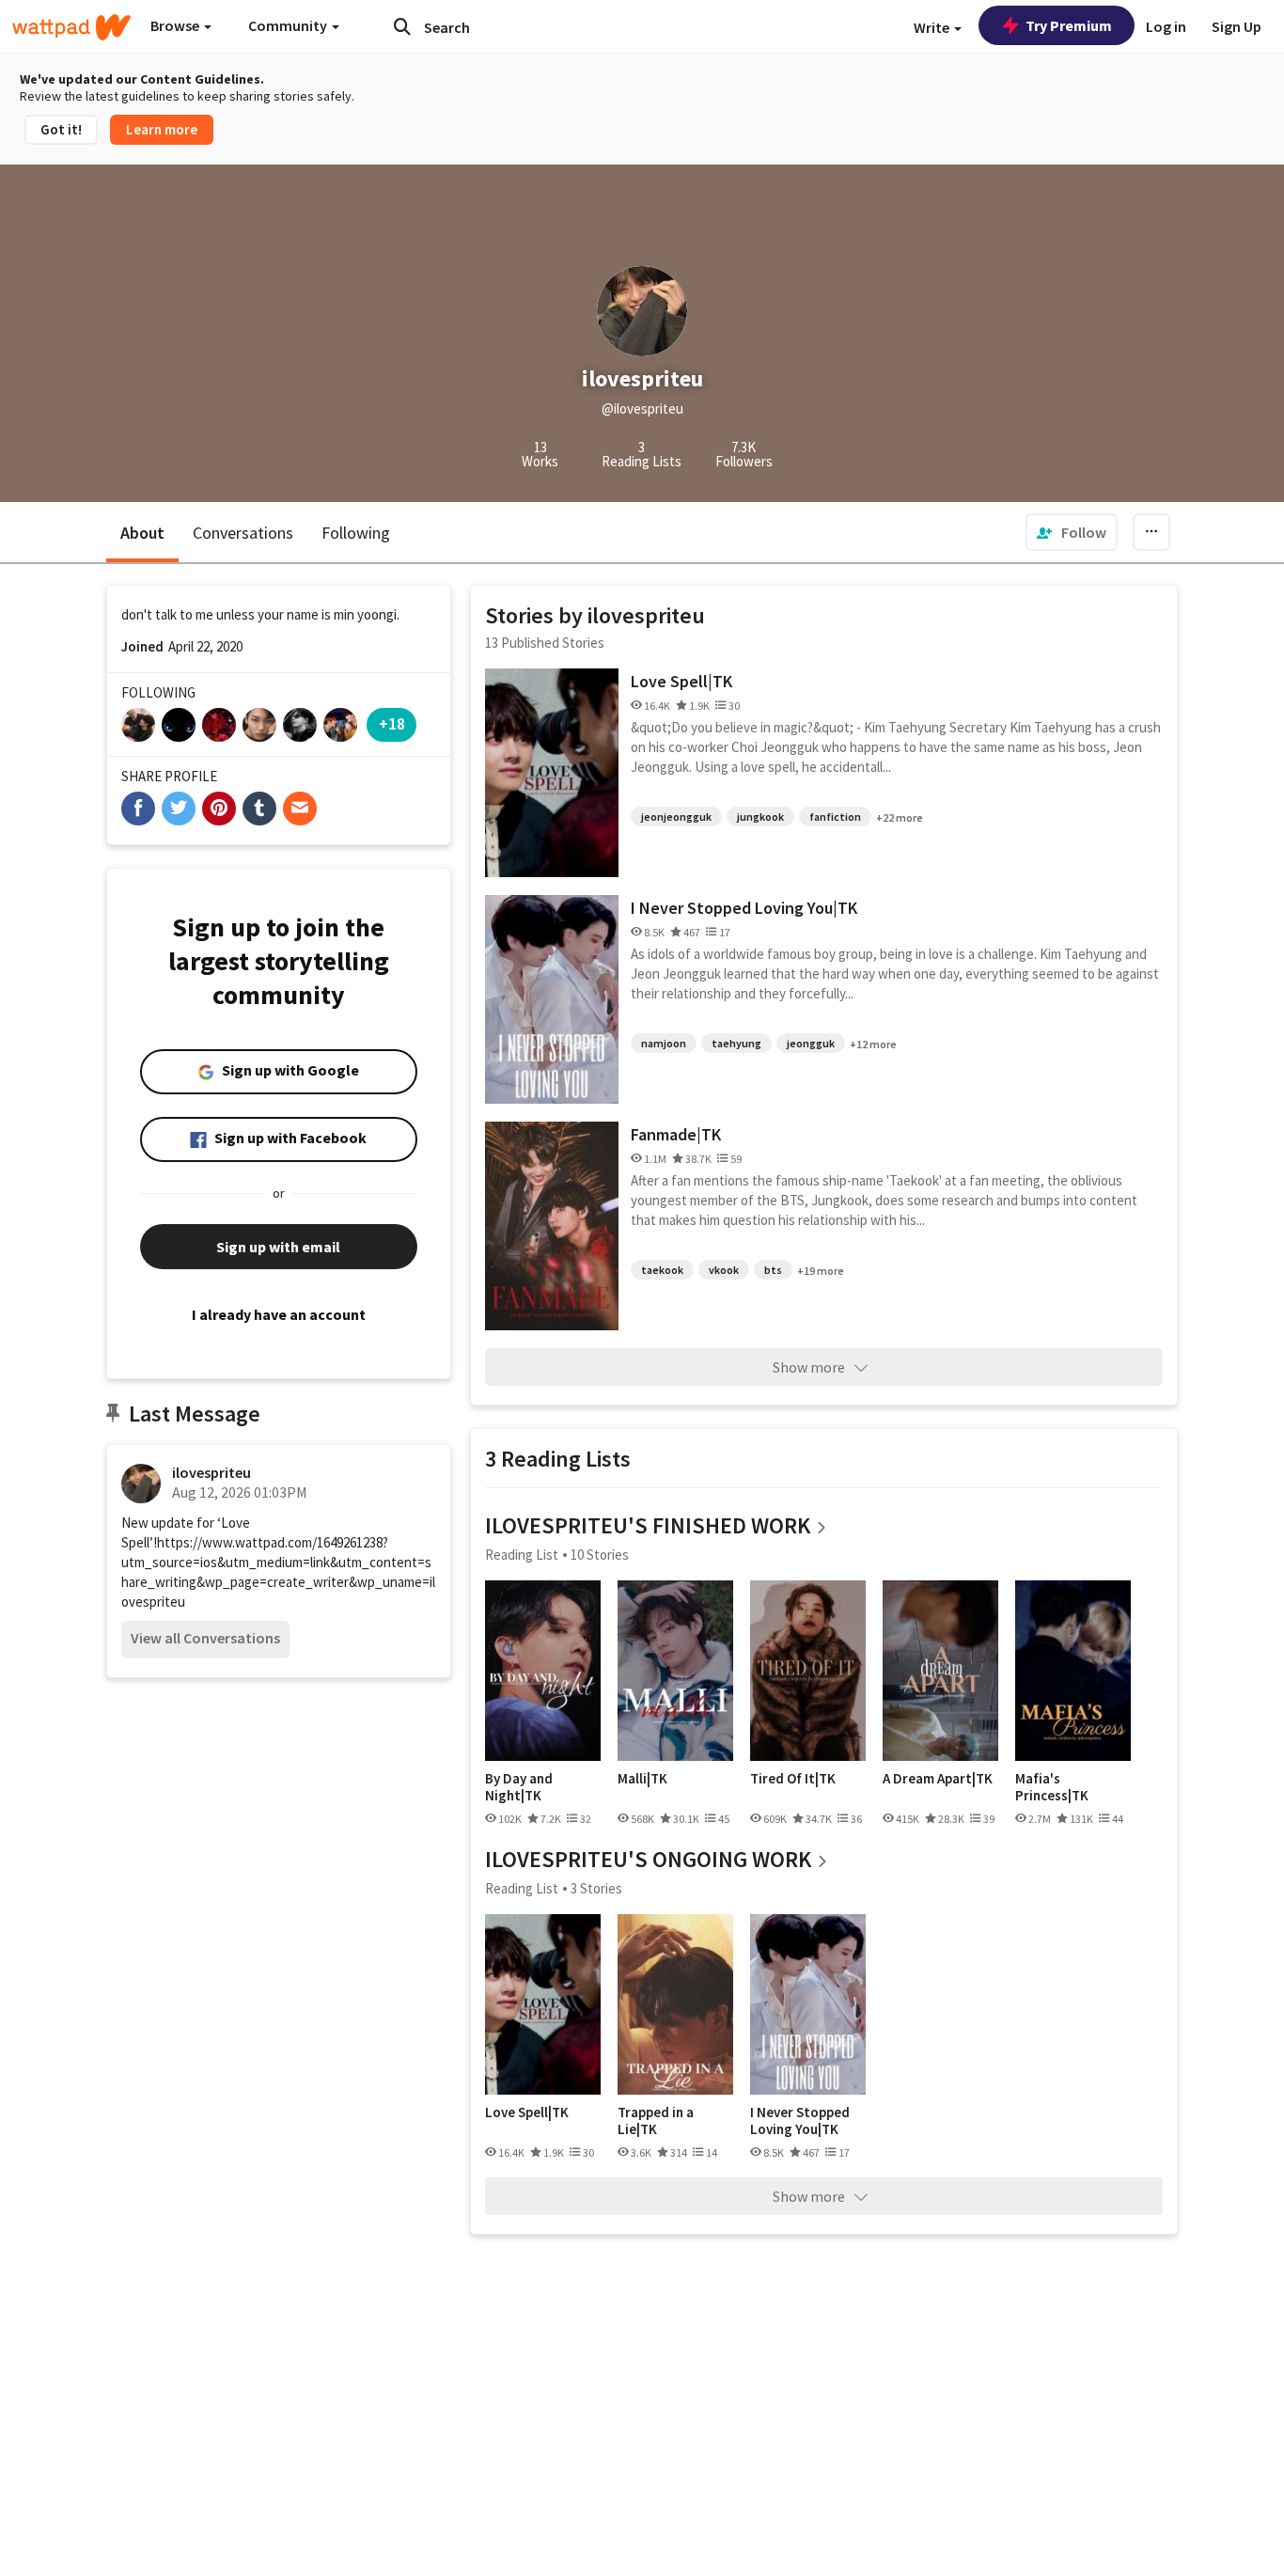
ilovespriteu (211, 1472)
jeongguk (811, 1043)
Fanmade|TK (676, 1134)
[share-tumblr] (259, 809)
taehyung (736, 1043)
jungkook (760, 817)
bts (773, 1270)
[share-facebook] (138, 809)
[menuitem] (1072, 532)
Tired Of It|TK (793, 1779)
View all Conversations (205, 1638)
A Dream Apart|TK (938, 1779)
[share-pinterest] (219, 809)
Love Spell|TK (681, 681)
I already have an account (279, 1314)
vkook (724, 1270)
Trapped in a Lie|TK (656, 2120)
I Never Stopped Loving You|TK (744, 908)
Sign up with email (278, 1247)
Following (356, 533)
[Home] (71, 27)
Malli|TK (642, 1779)
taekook (662, 1270)
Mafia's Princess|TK (1052, 1787)
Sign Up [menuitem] (1237, 26)
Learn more (162, 129)
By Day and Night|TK (519, 1787)
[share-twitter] (179, 809)
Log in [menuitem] (1166, 26)
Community (289, 25)
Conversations (243, 533)
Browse (176, 25)
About (142, 533)
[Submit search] (402, 26)
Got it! (61, 129)
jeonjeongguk (676, 817)
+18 (392, 723)
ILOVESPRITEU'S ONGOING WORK (648, 1859)
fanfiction (835, 817)
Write (933, 27)
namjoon (664, 1043)
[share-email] (300, 809)
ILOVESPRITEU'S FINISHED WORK (648, 1525)
